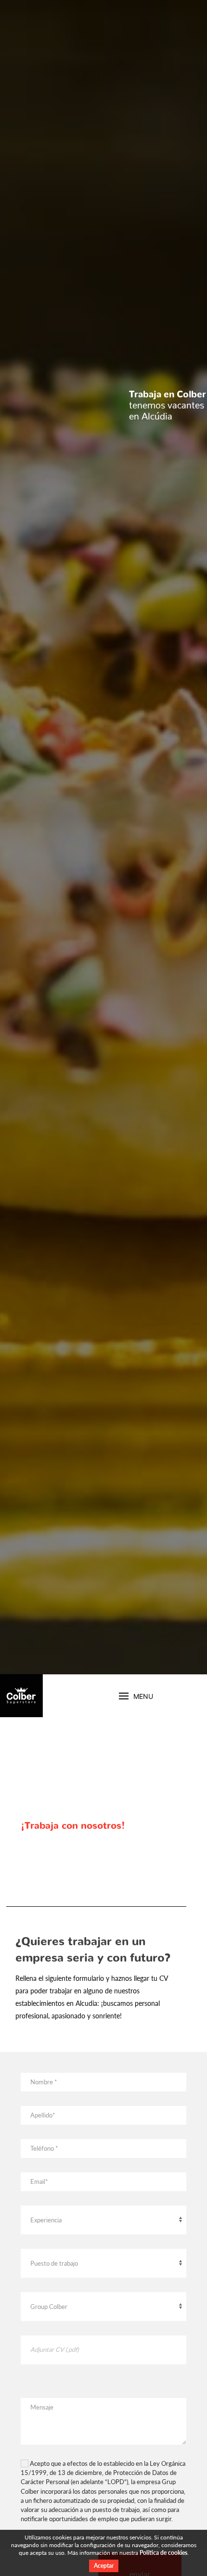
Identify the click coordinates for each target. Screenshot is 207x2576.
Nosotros (20, 1696)
